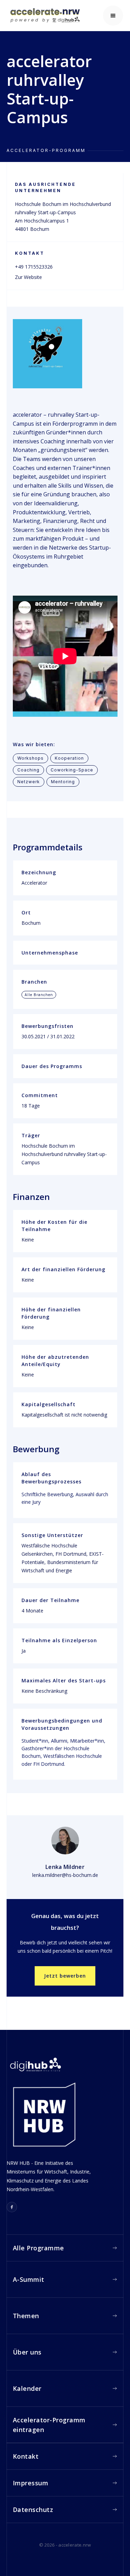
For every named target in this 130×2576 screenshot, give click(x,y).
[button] (113, 16)
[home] (43, 15)
